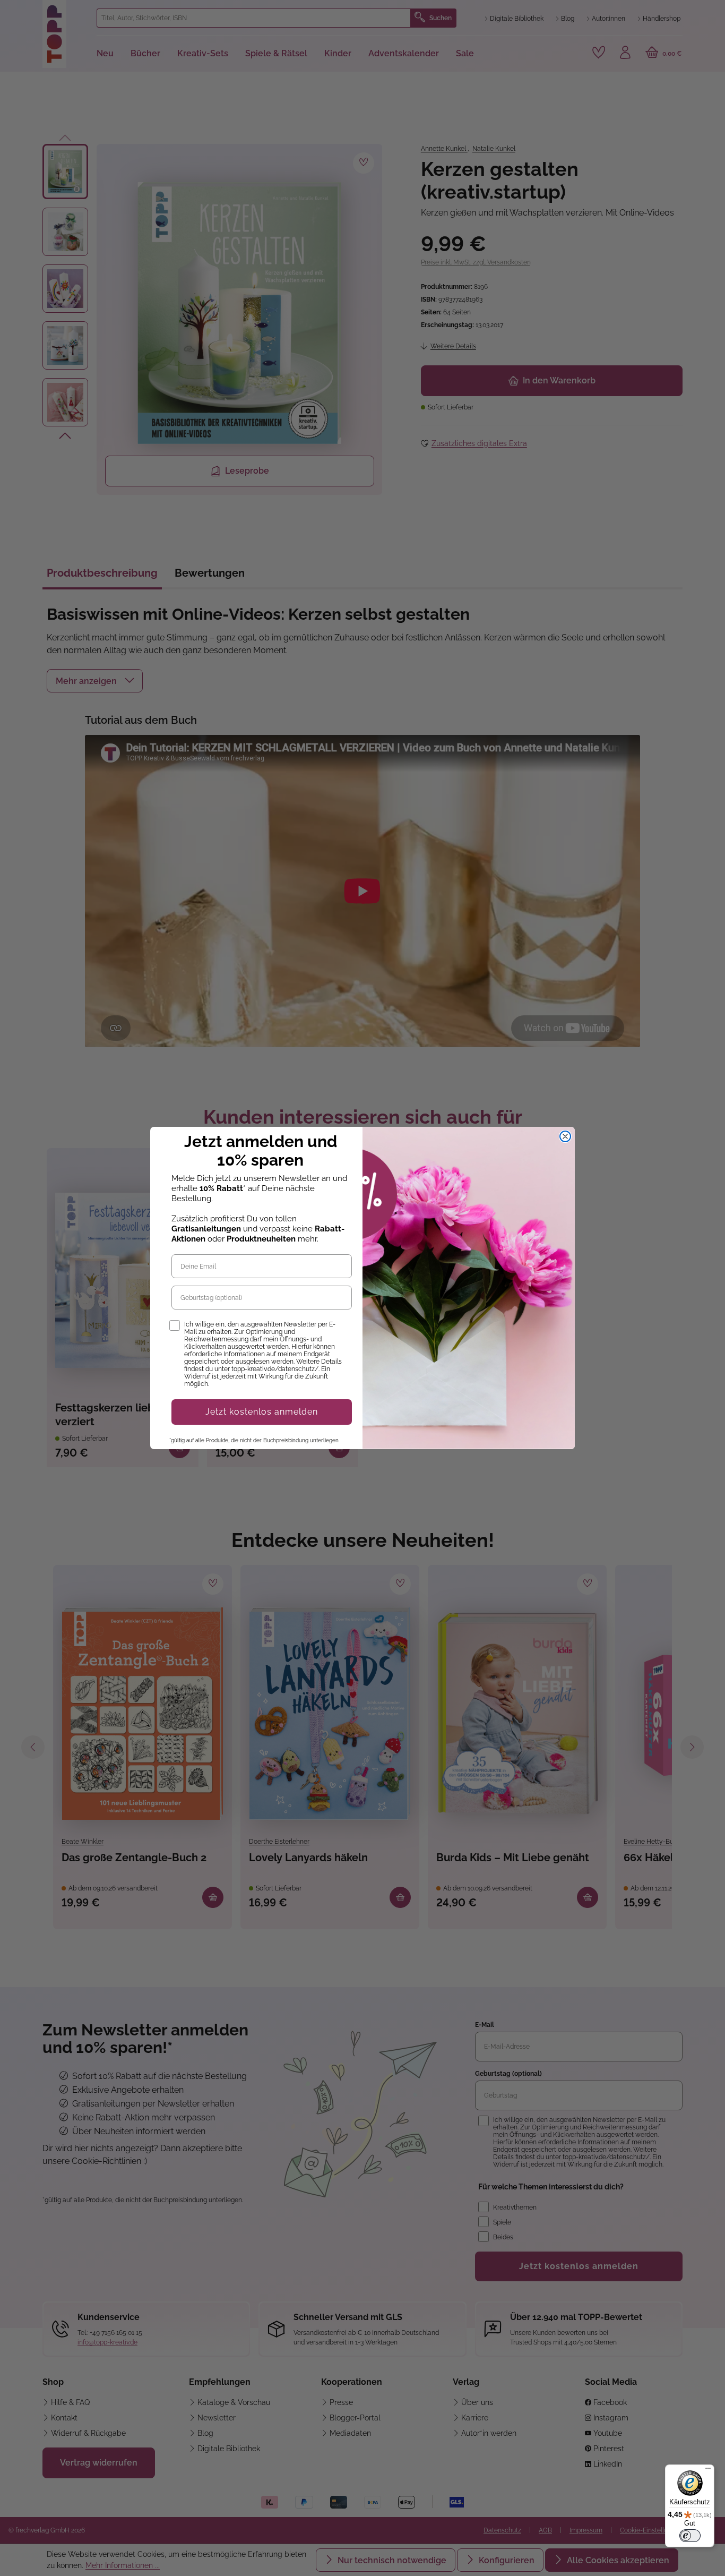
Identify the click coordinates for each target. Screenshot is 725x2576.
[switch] (690, 2536)
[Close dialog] (565, 1136)
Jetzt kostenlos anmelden (262, 1412)
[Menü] (708, 2471)
